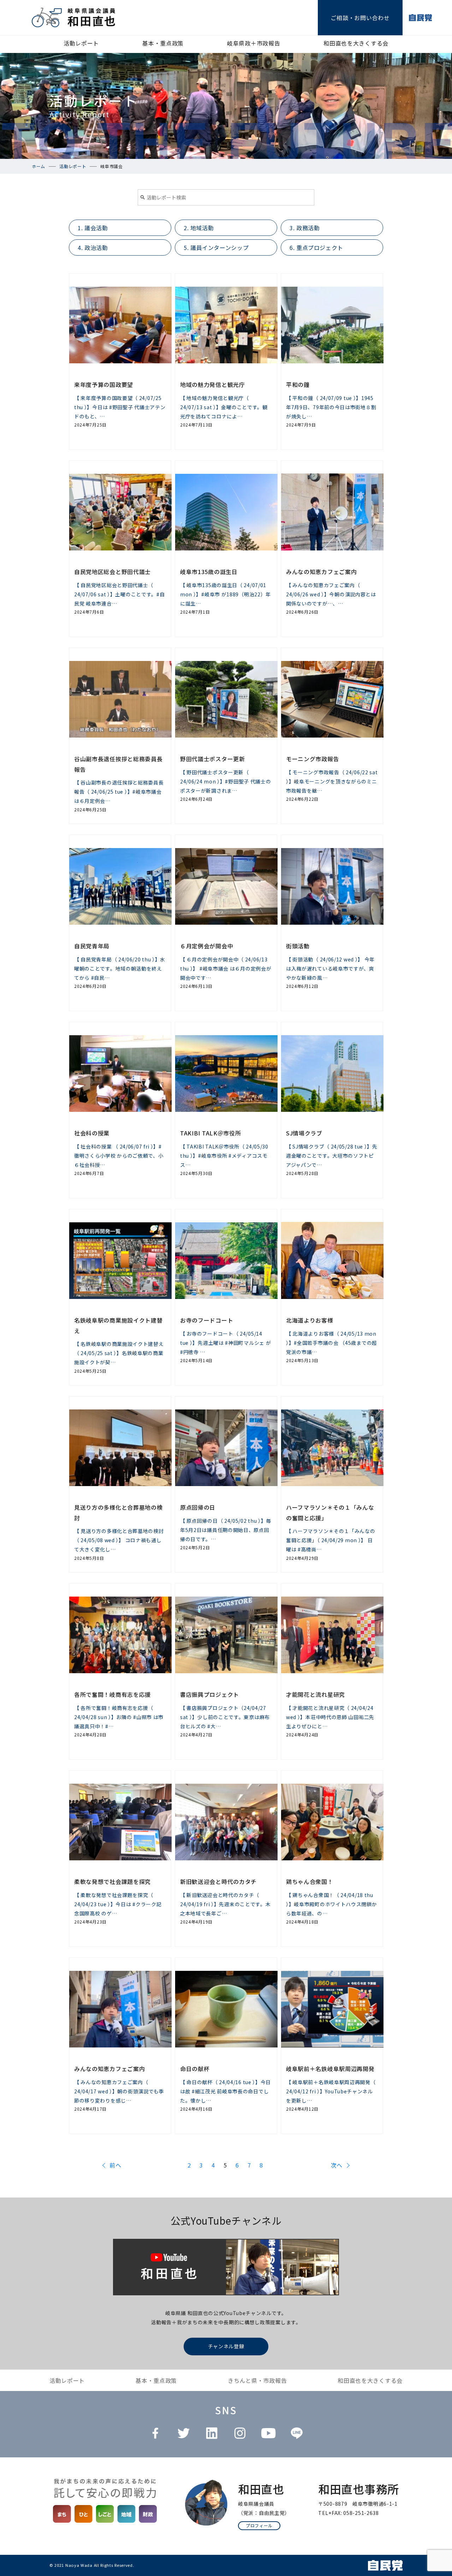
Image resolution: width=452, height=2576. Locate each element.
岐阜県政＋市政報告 (254, 43)
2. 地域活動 (199, 228)
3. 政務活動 (305, 228)
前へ (115, 2165)
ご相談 (360, 18)
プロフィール (259, 2525)
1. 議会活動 (93, 228)
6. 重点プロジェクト (316, 248)
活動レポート (81, 43)
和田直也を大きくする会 (356, 43)
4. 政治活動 (93, 248)
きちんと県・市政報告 (257, 2380)
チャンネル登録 (226, 2346)
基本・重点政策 (163, 43)
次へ (337, 2165)
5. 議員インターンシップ (216, 248)
